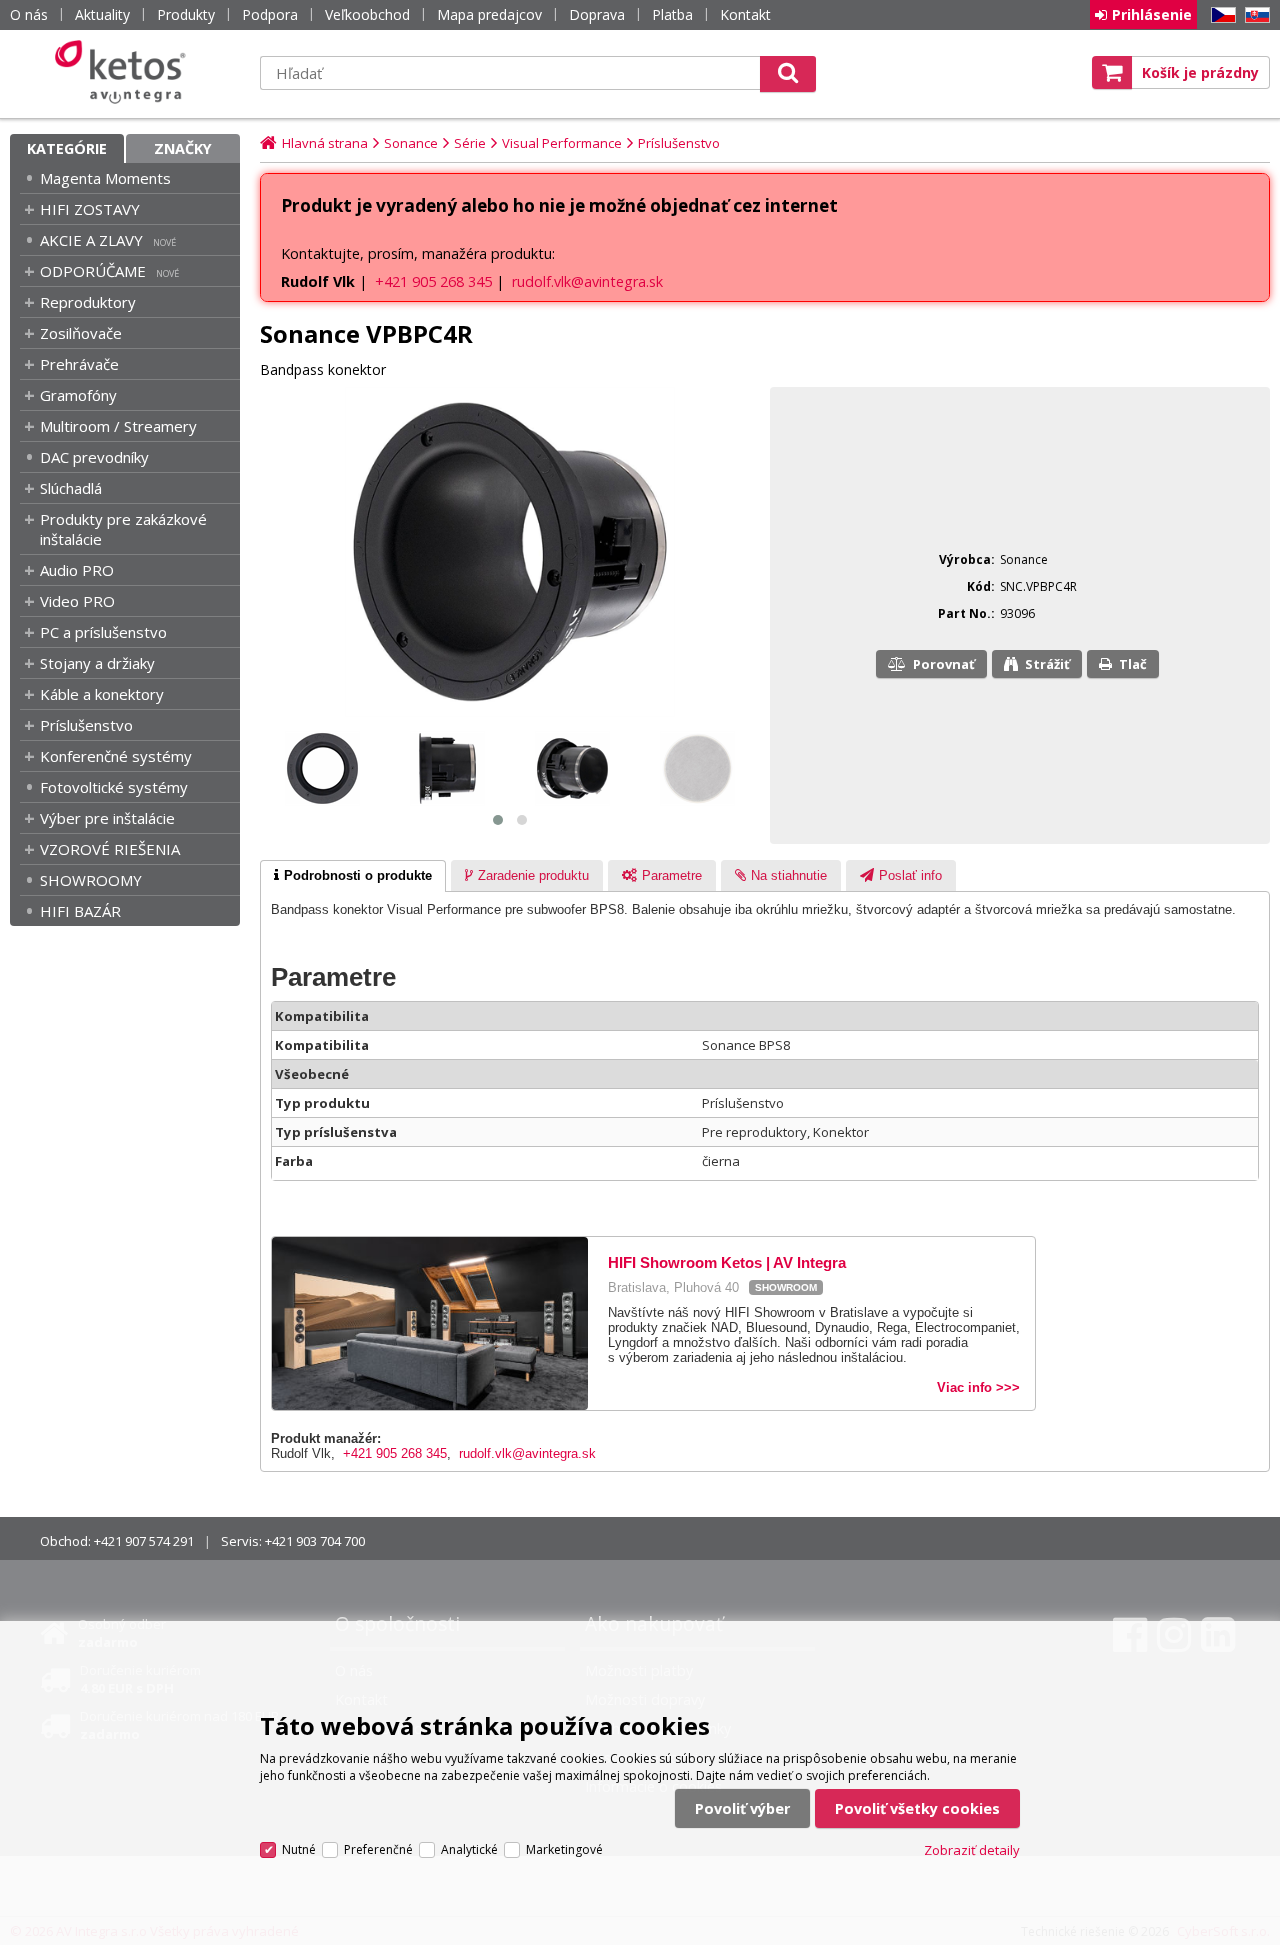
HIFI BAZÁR (80, 911)
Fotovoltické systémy (114, 787)
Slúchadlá (71, 488)
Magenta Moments (105, 178)
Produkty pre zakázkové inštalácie (123, 529)
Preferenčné (378, 1849)
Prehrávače (79, 364)
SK (1254, 15)
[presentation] (353, 876)
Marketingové (564, 1849)
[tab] (353, 876)
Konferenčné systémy (116, 756)
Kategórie (67, 148)
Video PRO (77, 601)
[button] (498, 820)
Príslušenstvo (86, 725)
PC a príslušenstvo (103, 632)
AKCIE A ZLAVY (91, 240)
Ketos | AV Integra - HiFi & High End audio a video (125, 72)
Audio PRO (77, 570)
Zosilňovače (81, 333)
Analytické (469, 1849)
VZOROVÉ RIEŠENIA (110, 849)
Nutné (299, 1849)
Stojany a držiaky (97, 663)
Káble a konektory (102, 694)
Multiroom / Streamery (118, 426)
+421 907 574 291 (144, 1541)
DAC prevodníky (94, 457)
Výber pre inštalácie (107, 818)
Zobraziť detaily (972, 1850)
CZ (1220, 15)
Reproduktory (88, 302)
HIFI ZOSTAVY (90, 209)
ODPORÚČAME (93, 271)
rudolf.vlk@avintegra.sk (587, 281)
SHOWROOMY (91, 880)
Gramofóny (78, 395)
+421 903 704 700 (315, 1541)
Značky (183, 148)
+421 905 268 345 (433, 281)
